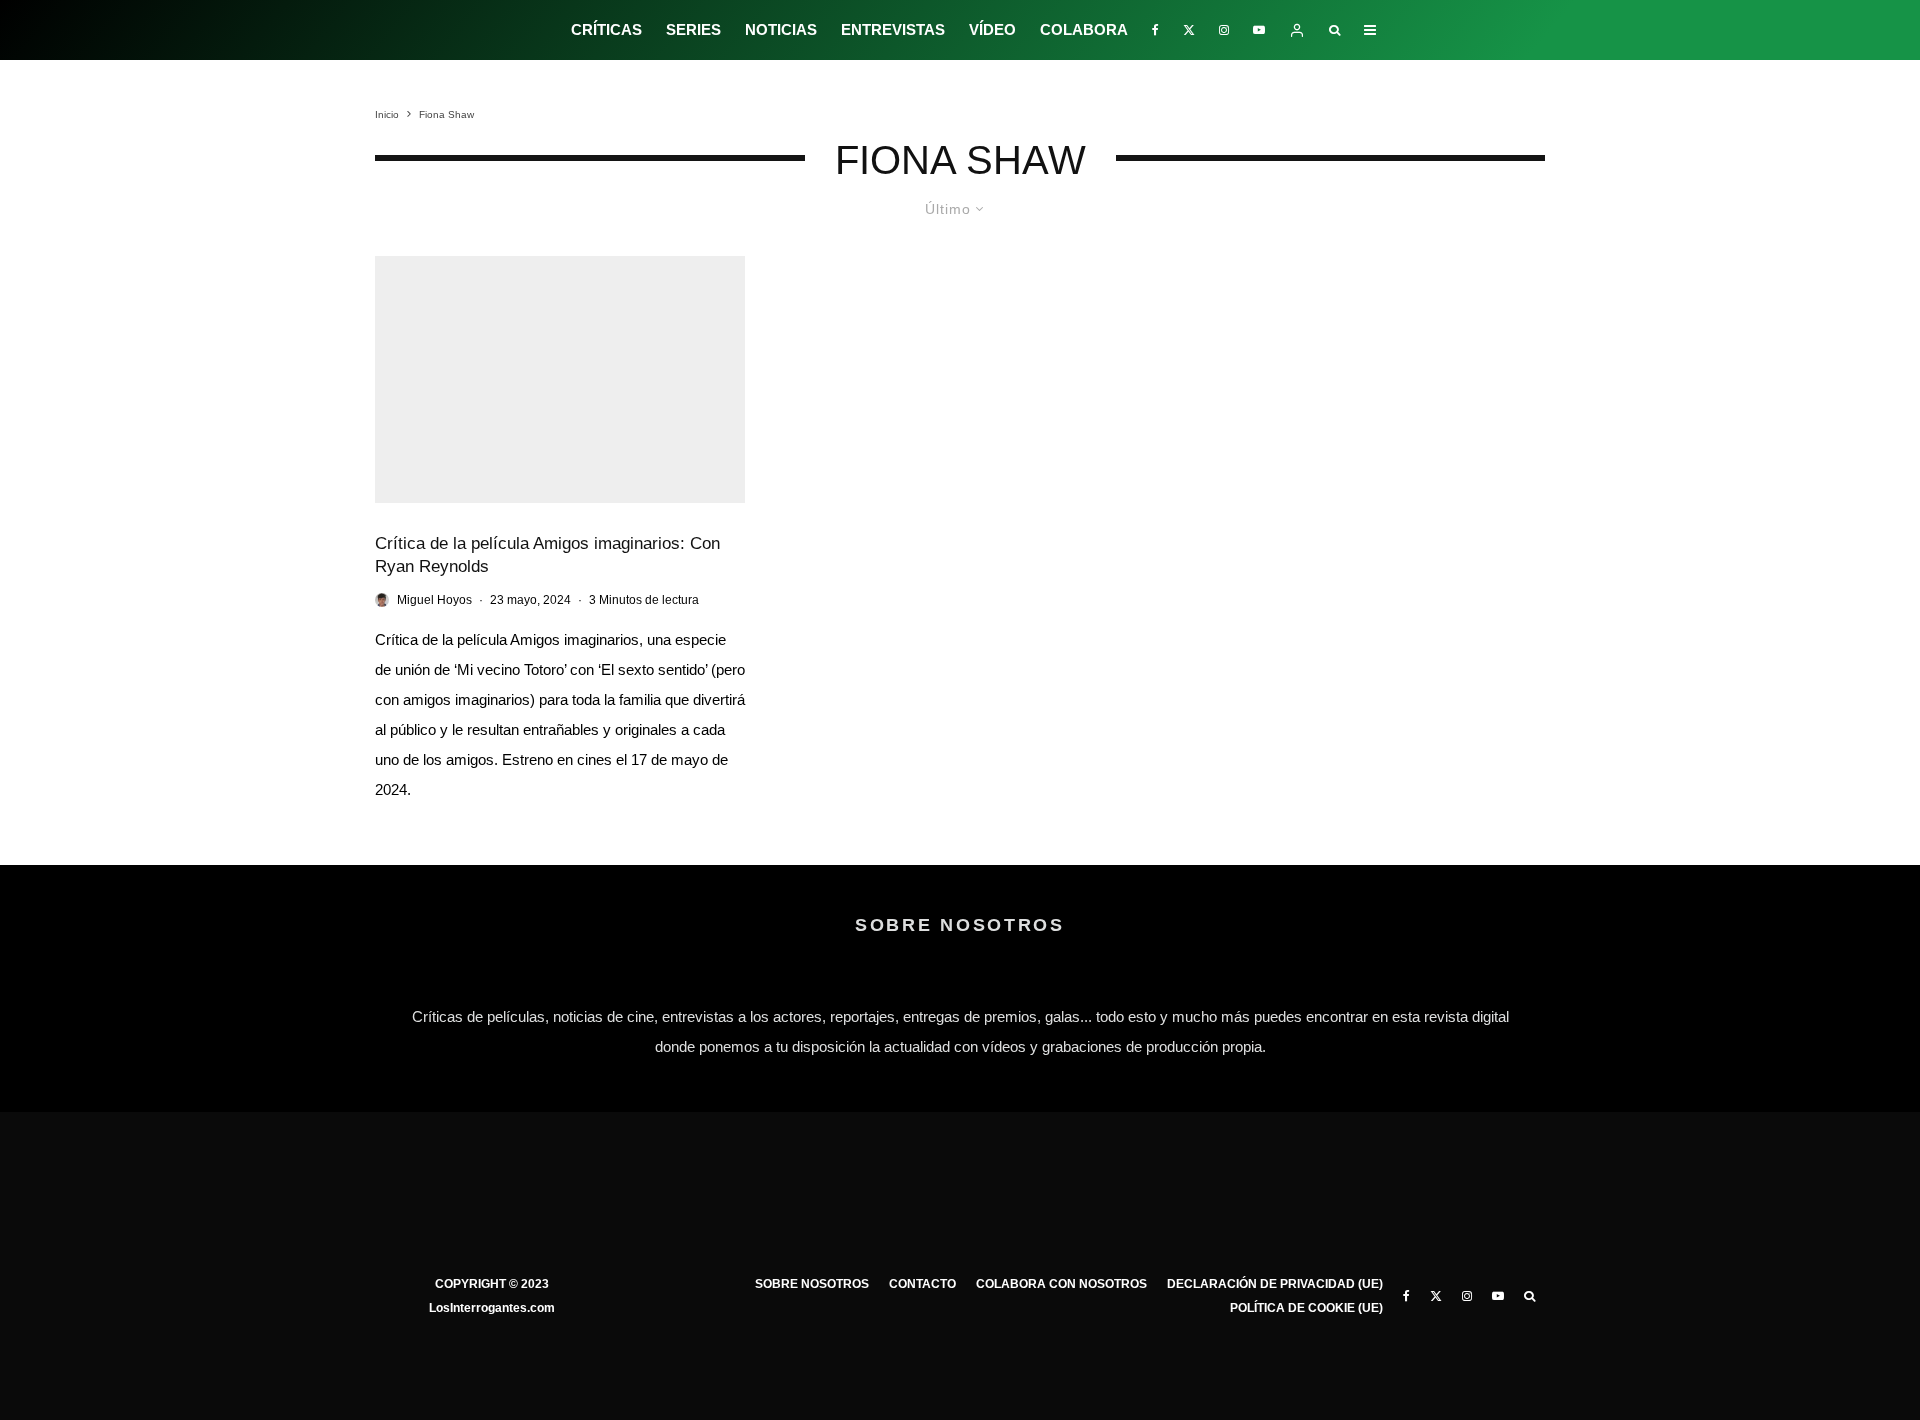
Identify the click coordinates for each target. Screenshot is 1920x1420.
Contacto (922, 1284)
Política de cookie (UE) (1306, 1308)
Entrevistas (893, 29)
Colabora (1084, 29)
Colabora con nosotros (1061, 1284)
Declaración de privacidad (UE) (1275, 1284)
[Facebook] (1155, 30)
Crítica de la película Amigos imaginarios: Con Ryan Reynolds (547, 555)
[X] (1189, 30)
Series (693, 29)
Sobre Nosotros (812, 1284)
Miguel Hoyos (434, 600)
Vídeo (992, 29)
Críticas (606, 29)
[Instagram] (1224, 30)
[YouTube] (1259, 30)
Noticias (781, 29)
